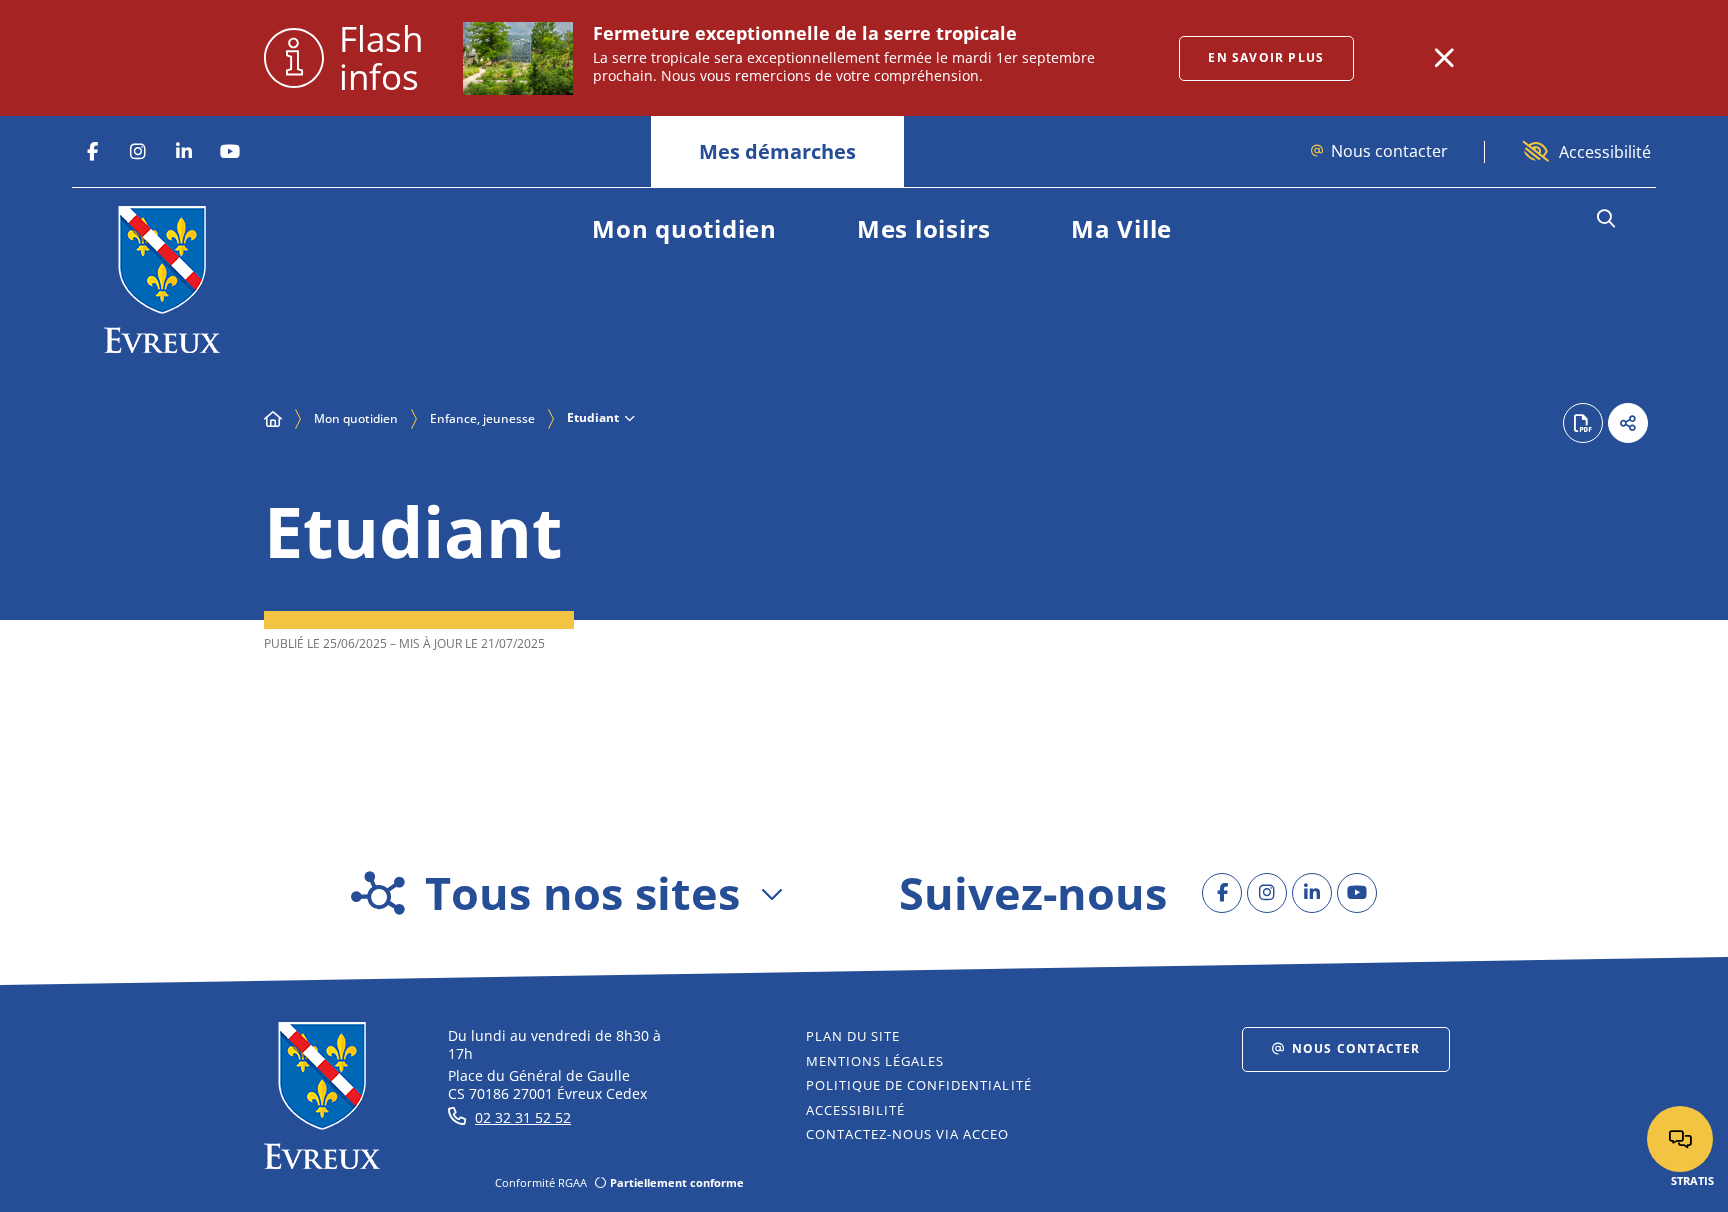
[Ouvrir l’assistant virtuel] (1680, 1139)
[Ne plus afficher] (1444, 58)
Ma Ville (1121, 228)
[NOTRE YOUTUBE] (230, 152)
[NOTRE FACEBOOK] (92, 152)
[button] (1605, 219)
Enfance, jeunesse (482, 418)
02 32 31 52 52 (523, 1117)
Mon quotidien (684, 228)
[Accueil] (273, 419)
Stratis (1692, 1180)
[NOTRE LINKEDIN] (184, 152)
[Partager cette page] (1628, 423)
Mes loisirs (924, 228)
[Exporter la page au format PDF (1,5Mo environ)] (1583, 423)
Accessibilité (1605, 152)
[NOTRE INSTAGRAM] (138, 152)
